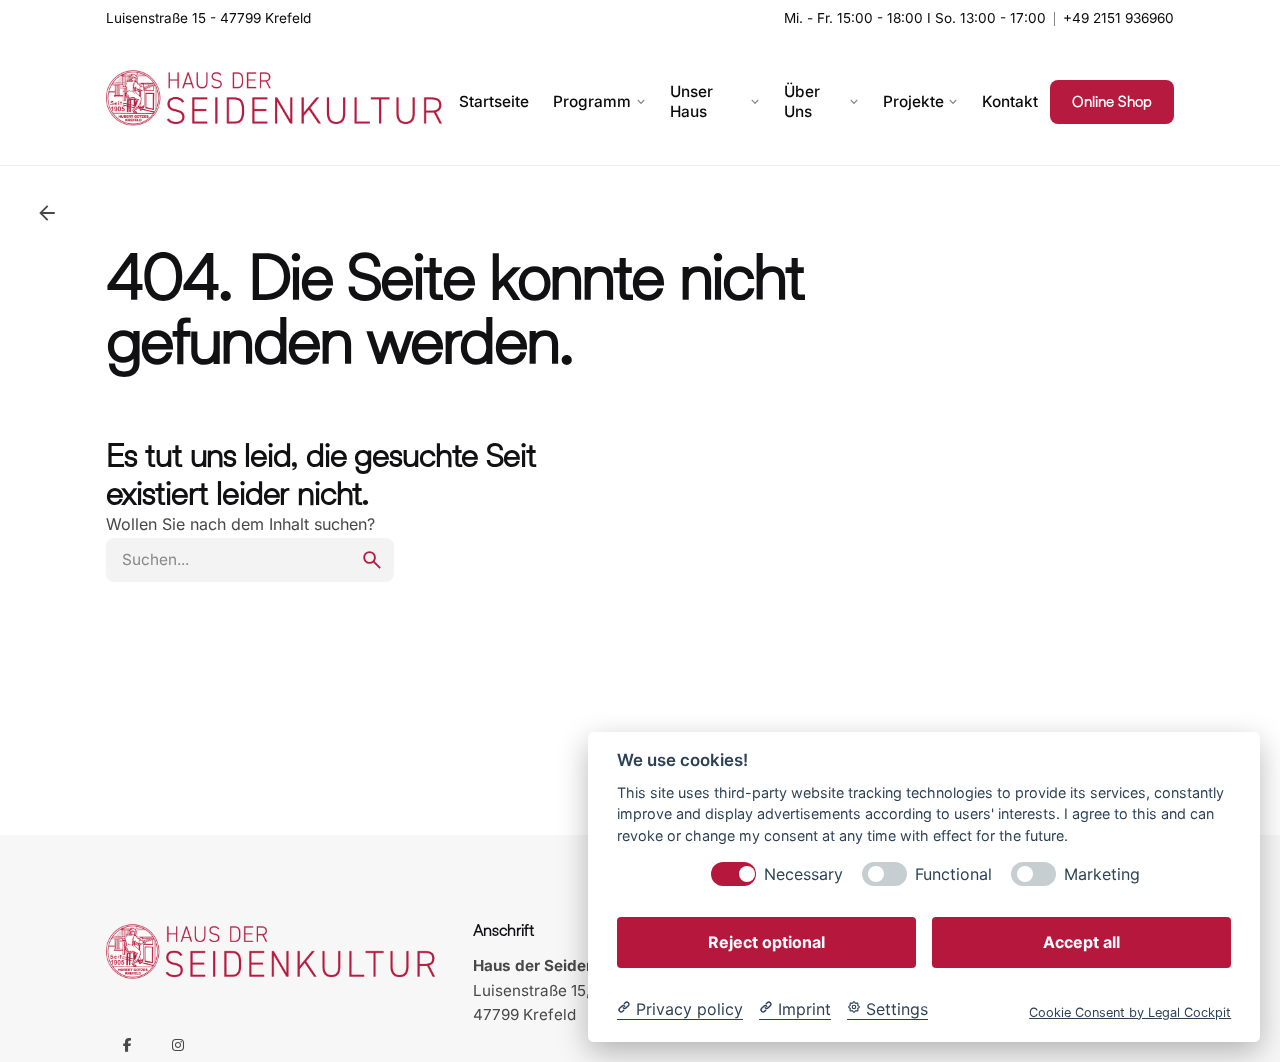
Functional (953, 873)
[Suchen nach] (250, 560)
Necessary (803, 873)
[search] (372, 560)
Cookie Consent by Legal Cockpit (1130, 1011)
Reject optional (766, 941)
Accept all (1081, 941)
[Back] (47, 213)
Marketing (1102, 873)
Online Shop (1112, 101)
